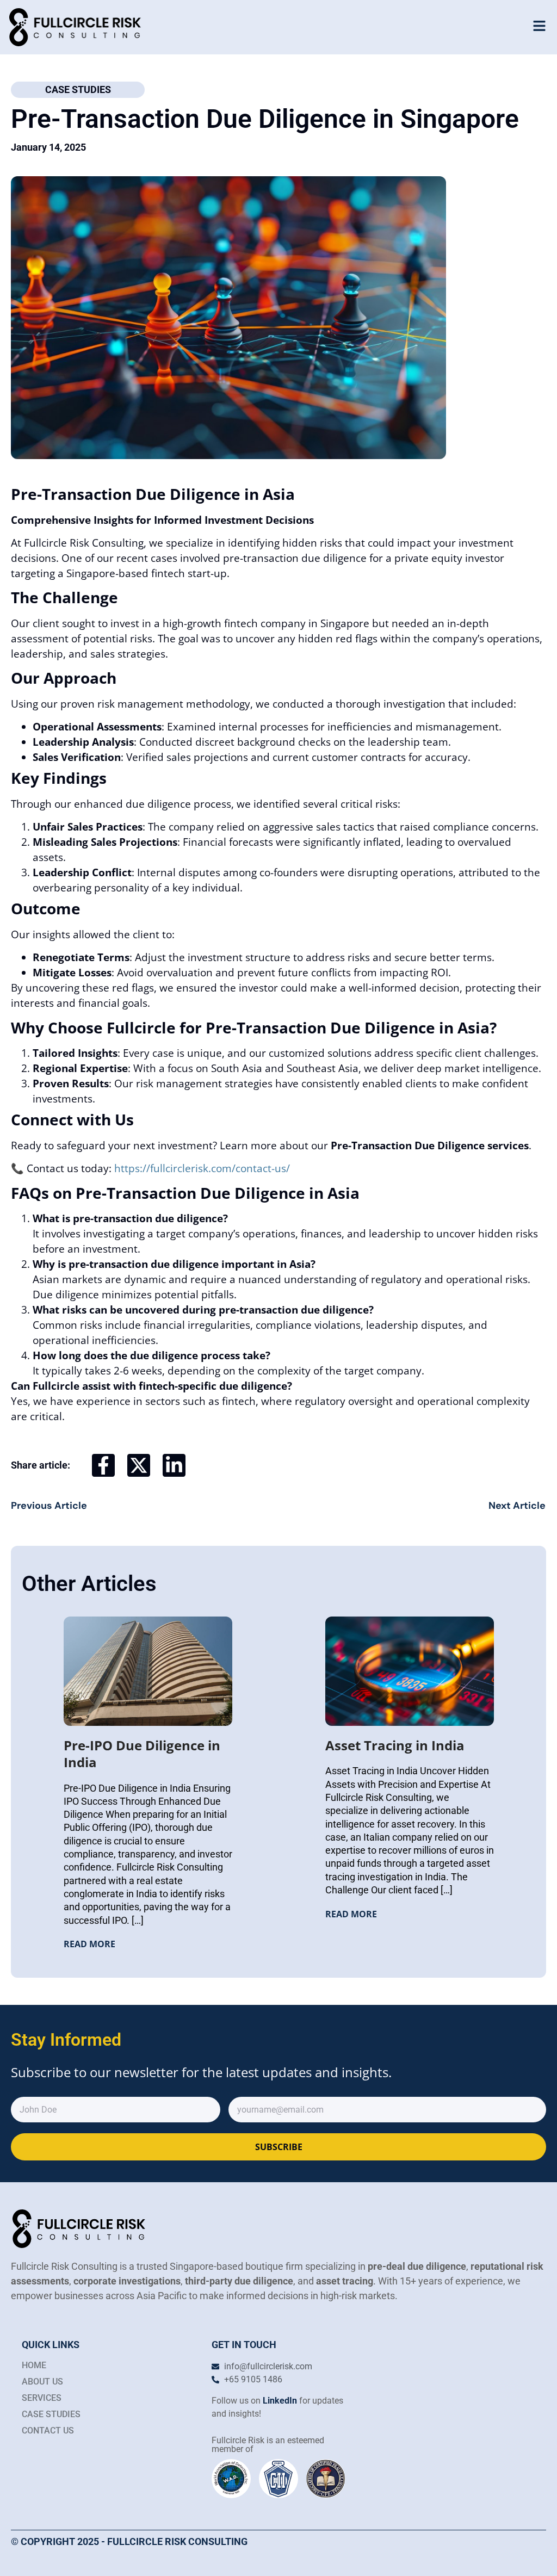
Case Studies (78, 89)
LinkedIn (281, 2401)
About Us (42, 2382)
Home (34, 2365)
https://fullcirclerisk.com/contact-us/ (202, 1168)
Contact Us (48, 2431)
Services (42, 2398)
